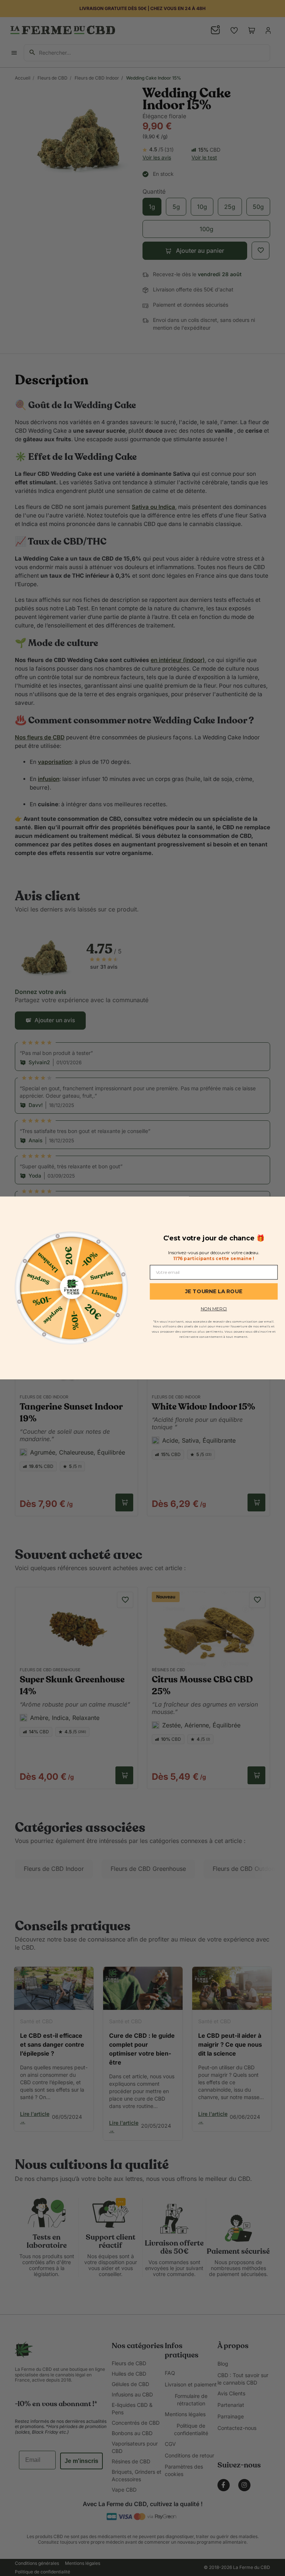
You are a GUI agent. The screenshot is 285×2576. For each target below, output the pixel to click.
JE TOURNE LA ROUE (214, 1291)
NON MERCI (214, 1309)
